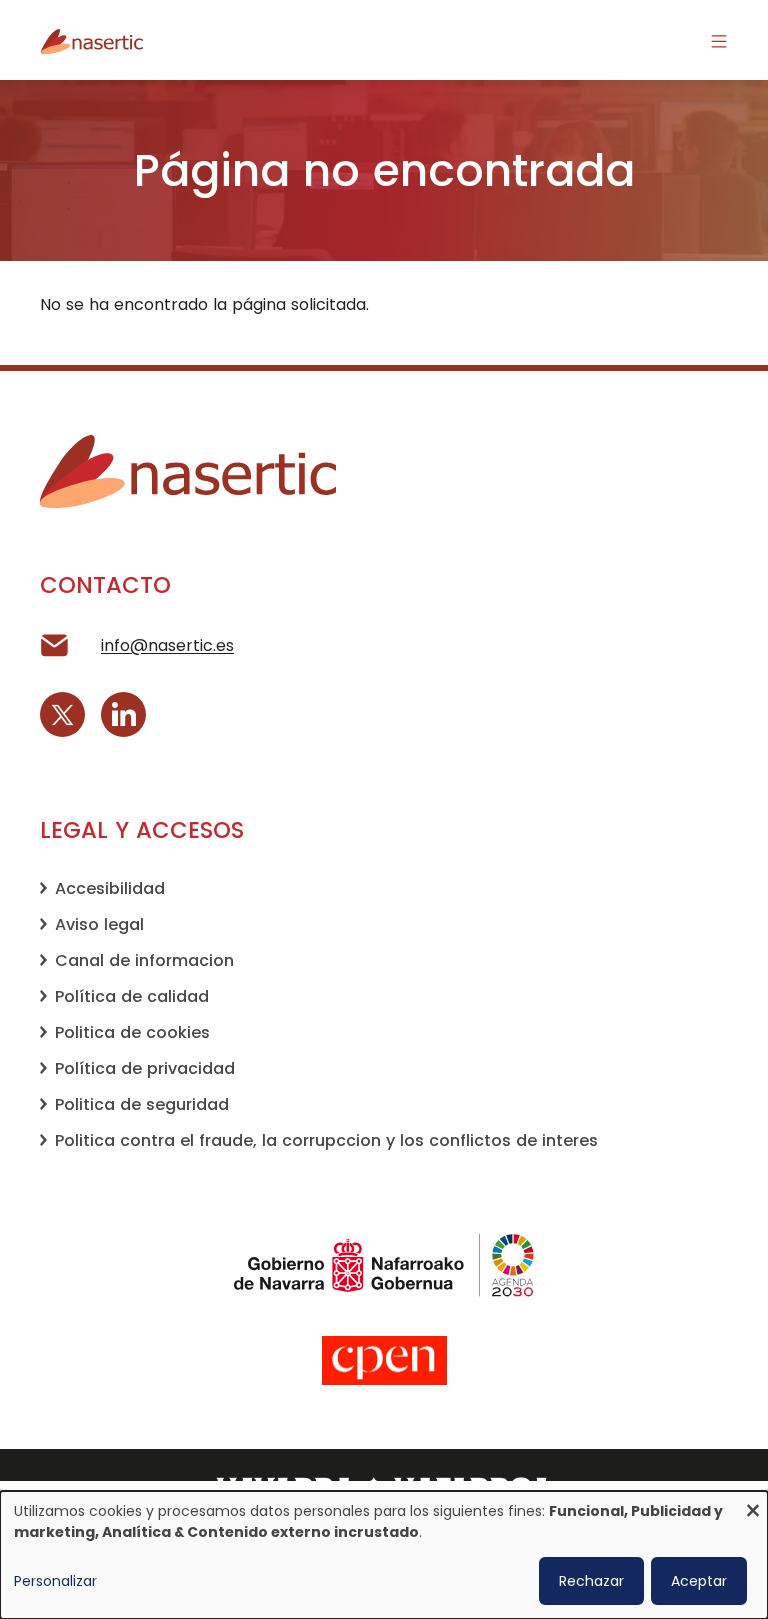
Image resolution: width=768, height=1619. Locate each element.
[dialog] (384, 1555)
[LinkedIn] (123, 714)
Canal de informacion (144, 960)
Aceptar (699, 1581)
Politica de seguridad (142, 1104)
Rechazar (591, 1581)
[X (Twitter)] (62, 714)
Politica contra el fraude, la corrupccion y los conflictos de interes (326, 1140)
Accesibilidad (110, 888)
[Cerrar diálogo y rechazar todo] (753, 1503)
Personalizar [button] (55, 1581)
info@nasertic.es (167, 645)
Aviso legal (99, 924)
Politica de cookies (132, 1032)
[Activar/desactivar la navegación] (719, 40)
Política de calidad (132, 996)
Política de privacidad (145, 1068)
